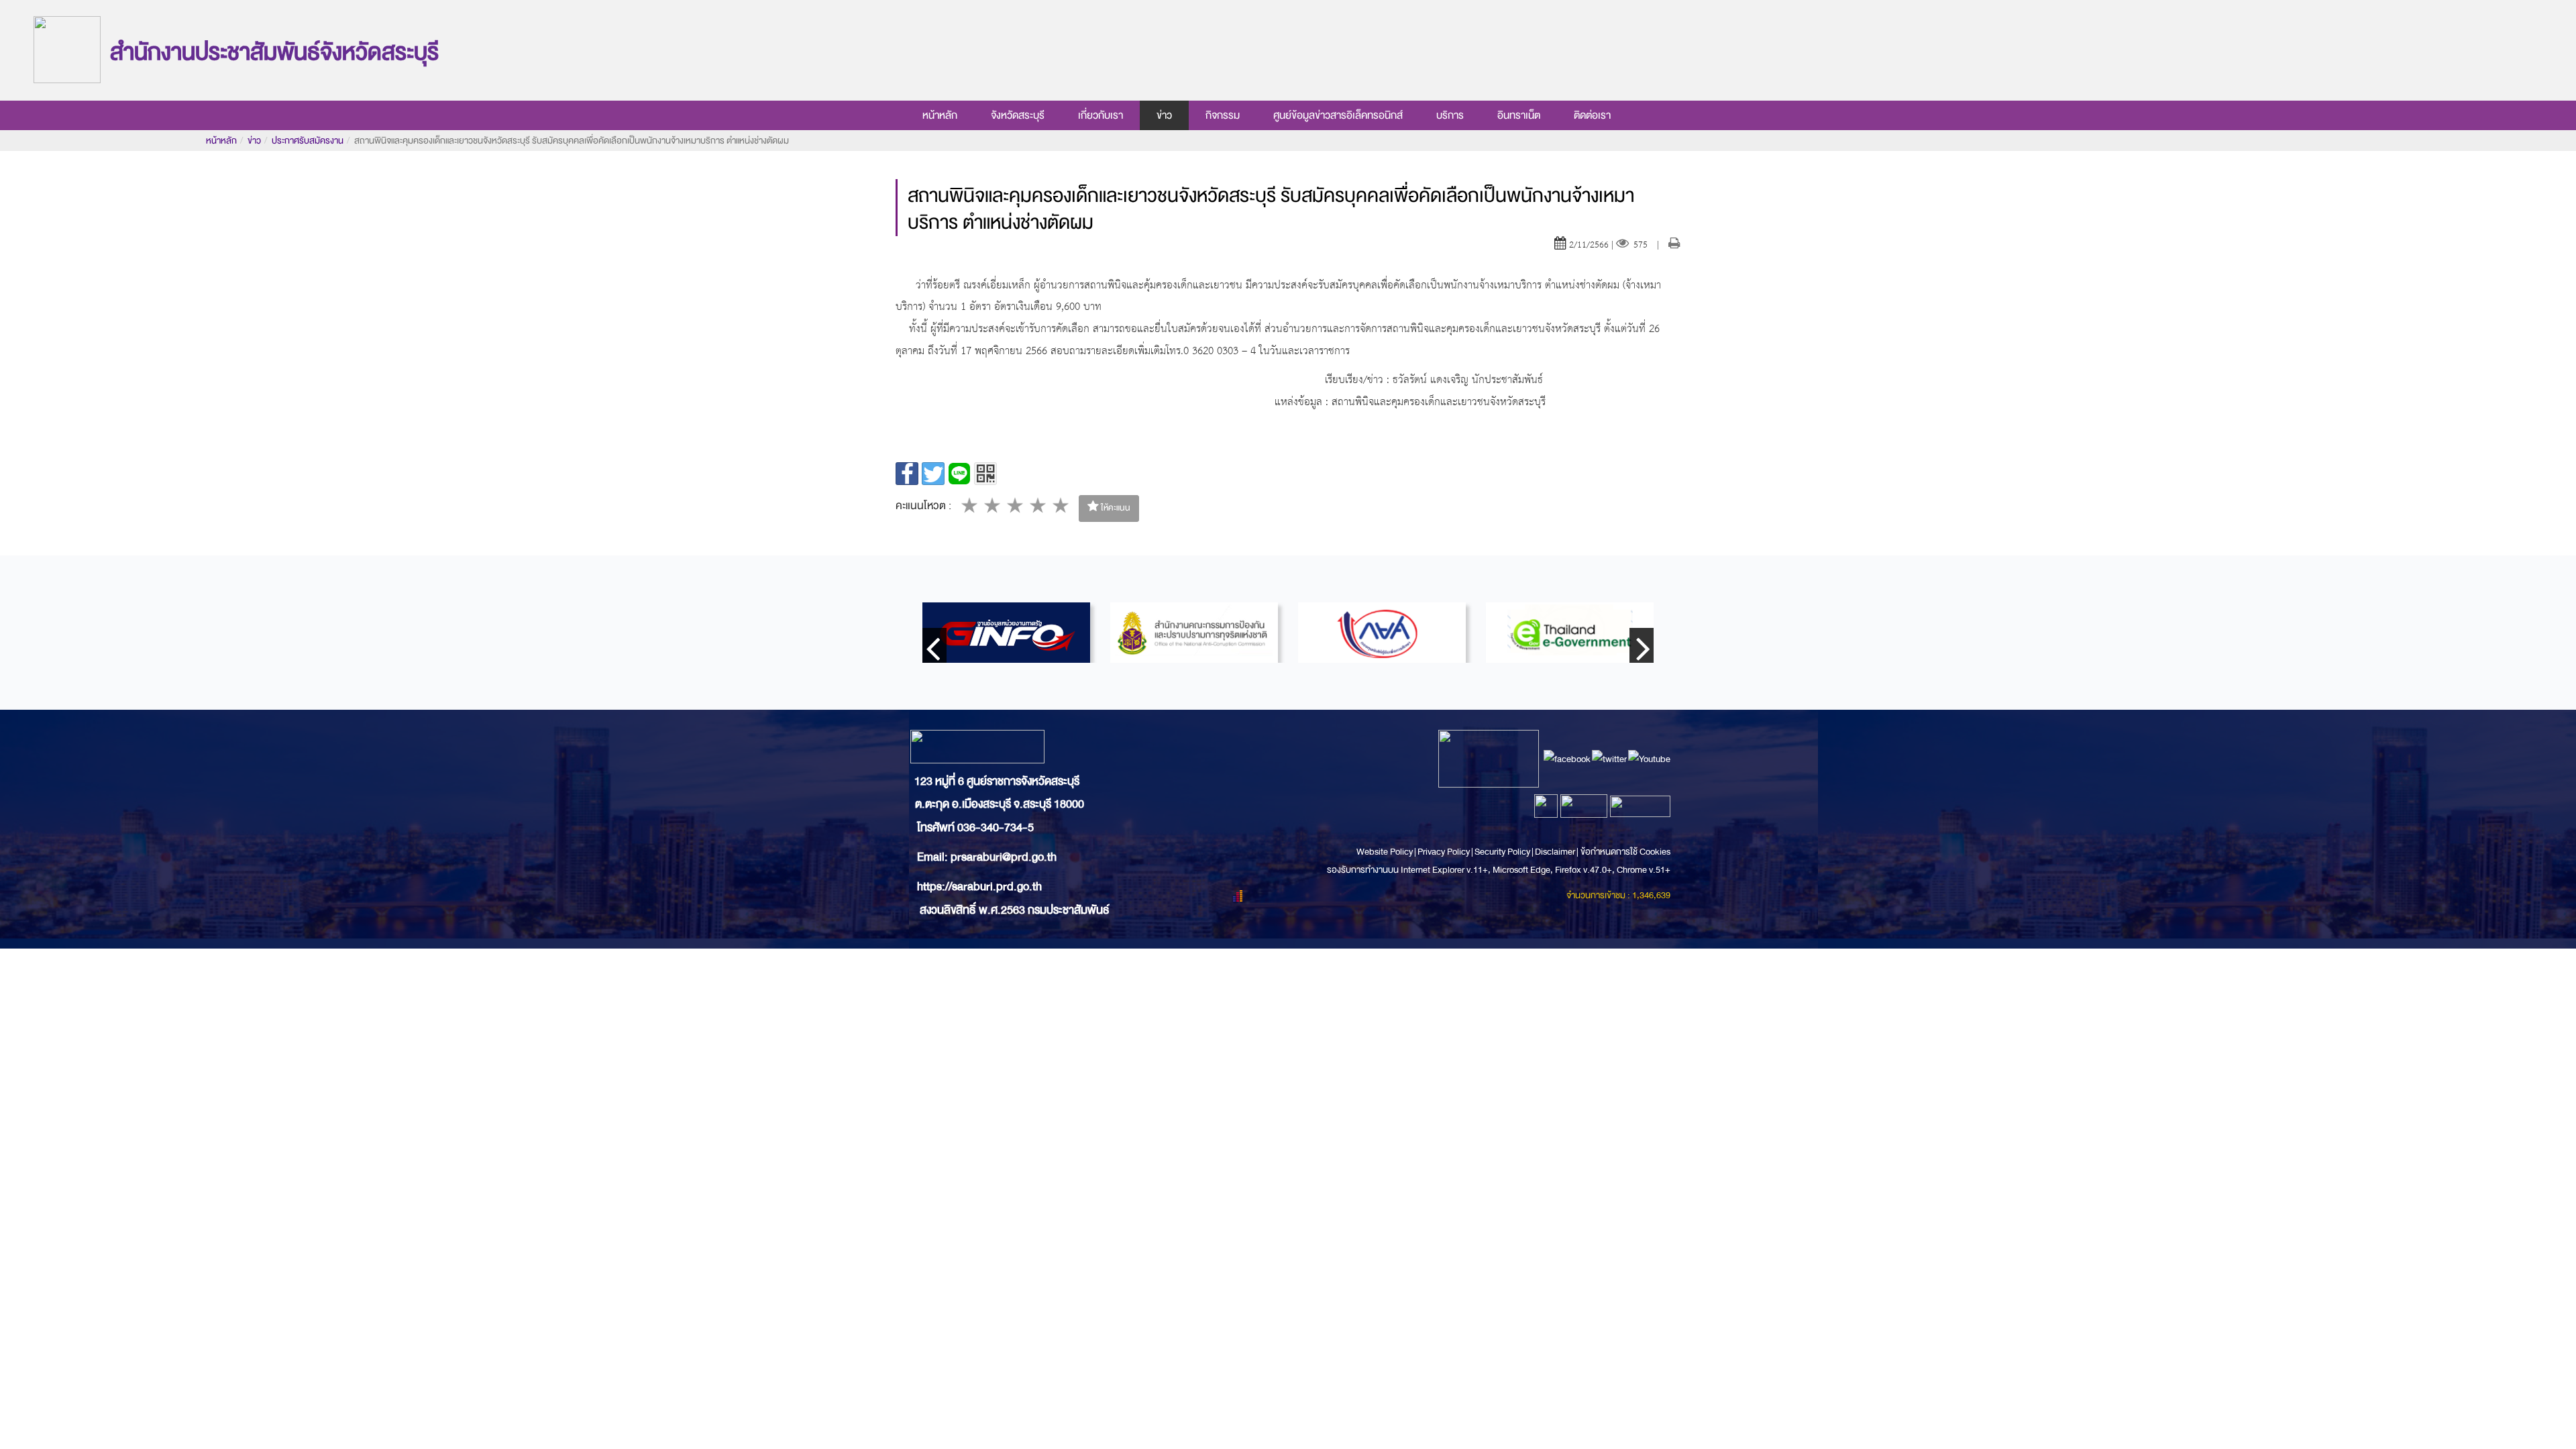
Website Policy (1385, 852)
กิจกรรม (1223, 115)
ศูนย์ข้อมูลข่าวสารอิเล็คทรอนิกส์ (1338, 115)
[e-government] (1570, 633)
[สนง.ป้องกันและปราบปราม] (1194, 633)
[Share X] (933, 474)
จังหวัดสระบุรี (1018, 115)
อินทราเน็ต (1519, 115)
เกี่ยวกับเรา (1101, 115)
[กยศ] (1382, 633)
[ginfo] (1006, 633)
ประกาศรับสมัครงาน (308, 141)
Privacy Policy (1444, 852)
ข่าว (1164, 115)
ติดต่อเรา (1592, 115)
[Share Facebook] (907, 474)
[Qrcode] (985, 474)
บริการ (1450, 115)
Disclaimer (1556, 852)
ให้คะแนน (1115, 508)
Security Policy (1502, 852)
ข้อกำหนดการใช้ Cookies (1625, 852)
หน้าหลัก (940, 115)
